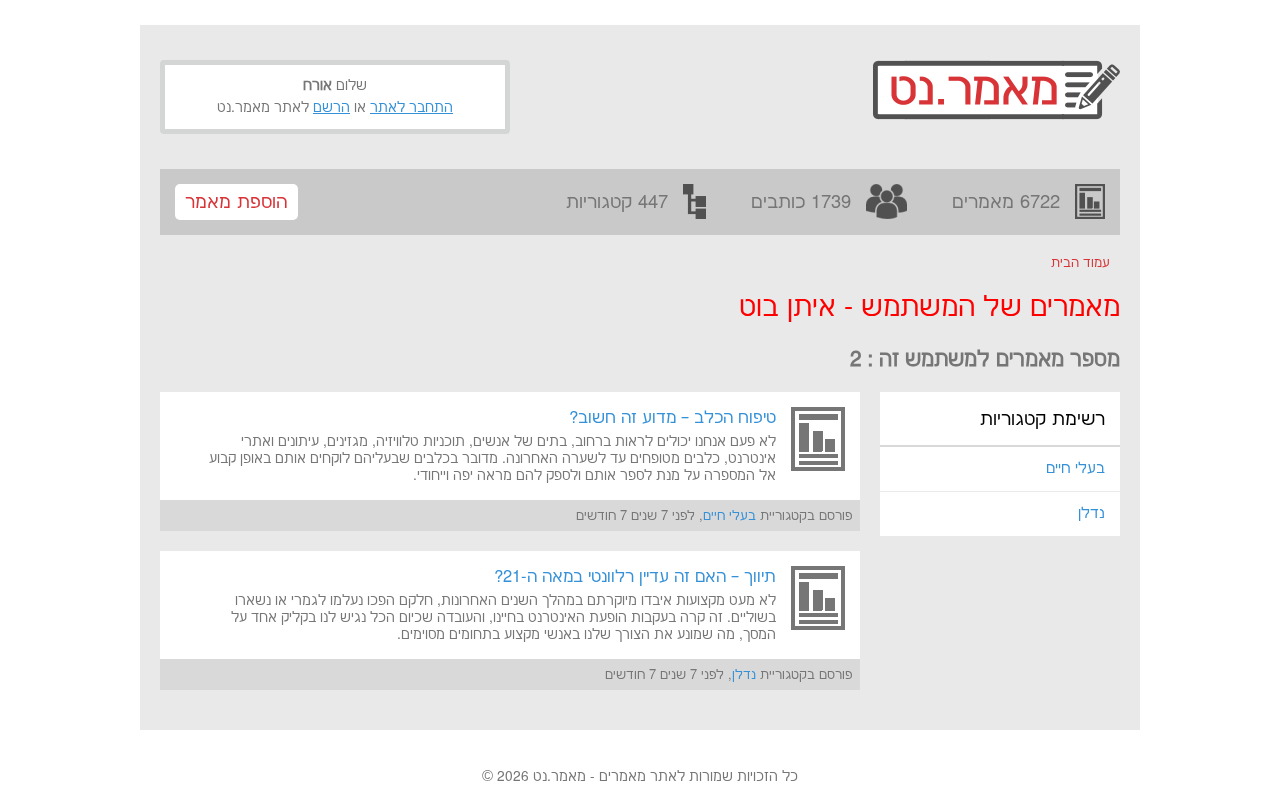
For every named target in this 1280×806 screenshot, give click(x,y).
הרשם (331, 108)
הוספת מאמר (236, 202)
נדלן (1091, 513)
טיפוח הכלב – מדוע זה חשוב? (672, 418)
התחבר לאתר (411, 108)
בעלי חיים (1075, 468)
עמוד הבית (1080, 263)
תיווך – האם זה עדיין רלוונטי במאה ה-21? (635, 577)
